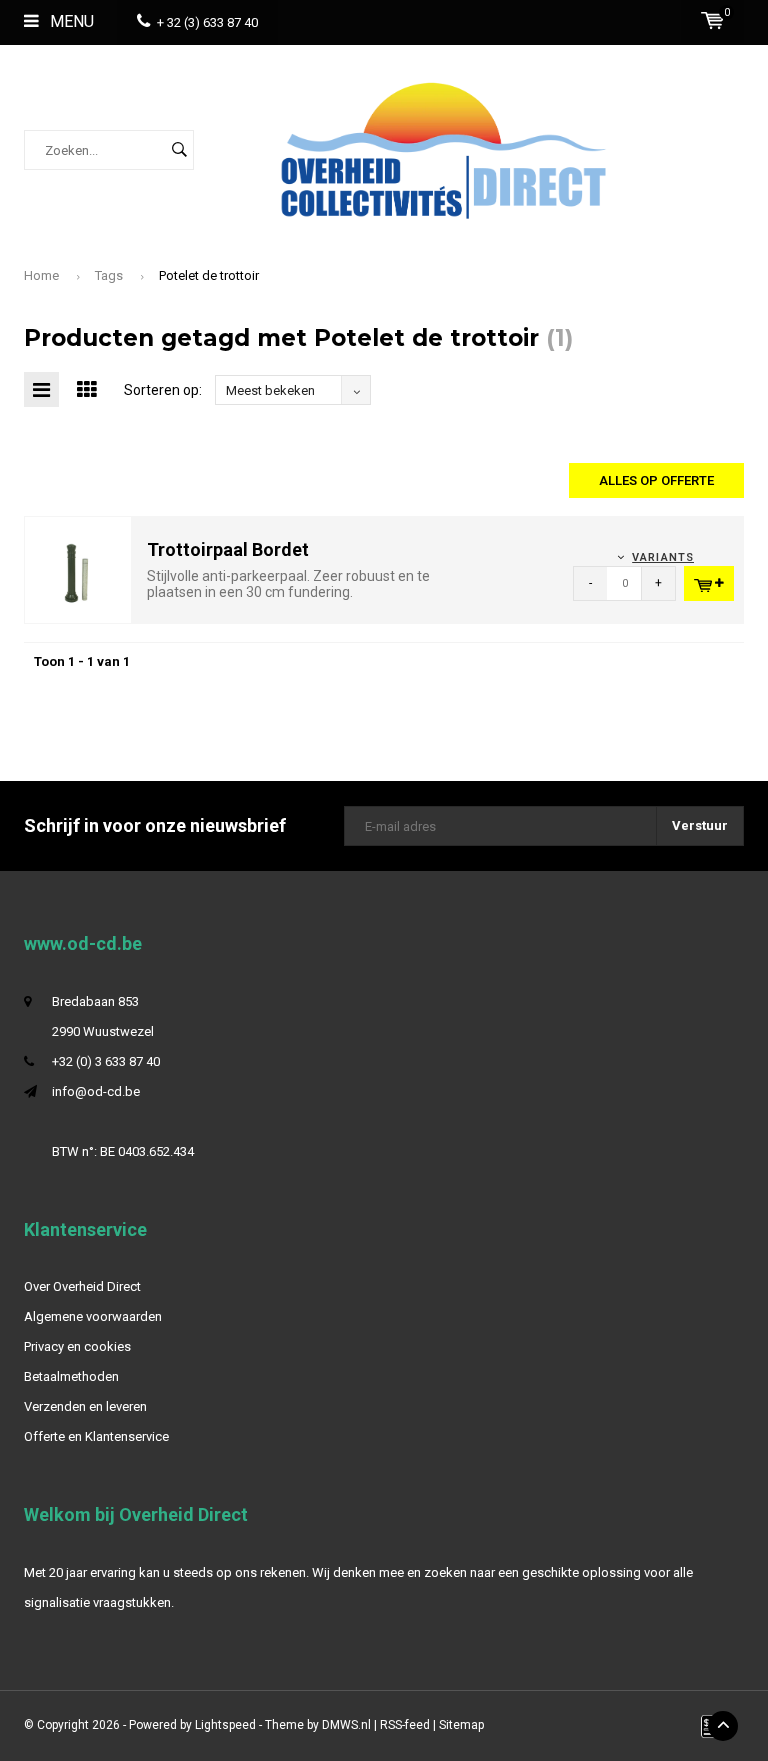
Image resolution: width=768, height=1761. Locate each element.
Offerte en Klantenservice (96, 1436)
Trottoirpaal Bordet (228, 549)
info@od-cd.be (96, 1091)
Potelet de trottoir (209, 275)
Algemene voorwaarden (93, 1316)
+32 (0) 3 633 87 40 (106, 1061)
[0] (712, 20)
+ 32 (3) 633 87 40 (207, 22)
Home (41, 275)
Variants (663, 557)
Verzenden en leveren (85, 1406)
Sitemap (461, 1725)
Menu (70, 21)
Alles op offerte (656, 480)
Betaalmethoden (71, 1376)
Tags (109, 275)
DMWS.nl (346, 1725)
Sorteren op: (163, 390)
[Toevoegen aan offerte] (709, 583)
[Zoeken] (179, 150)
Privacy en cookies (77, 1346)
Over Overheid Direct (82, 1286)
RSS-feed (405, 1725)
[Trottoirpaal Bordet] (78, 568)
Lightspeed (225, 1725)
